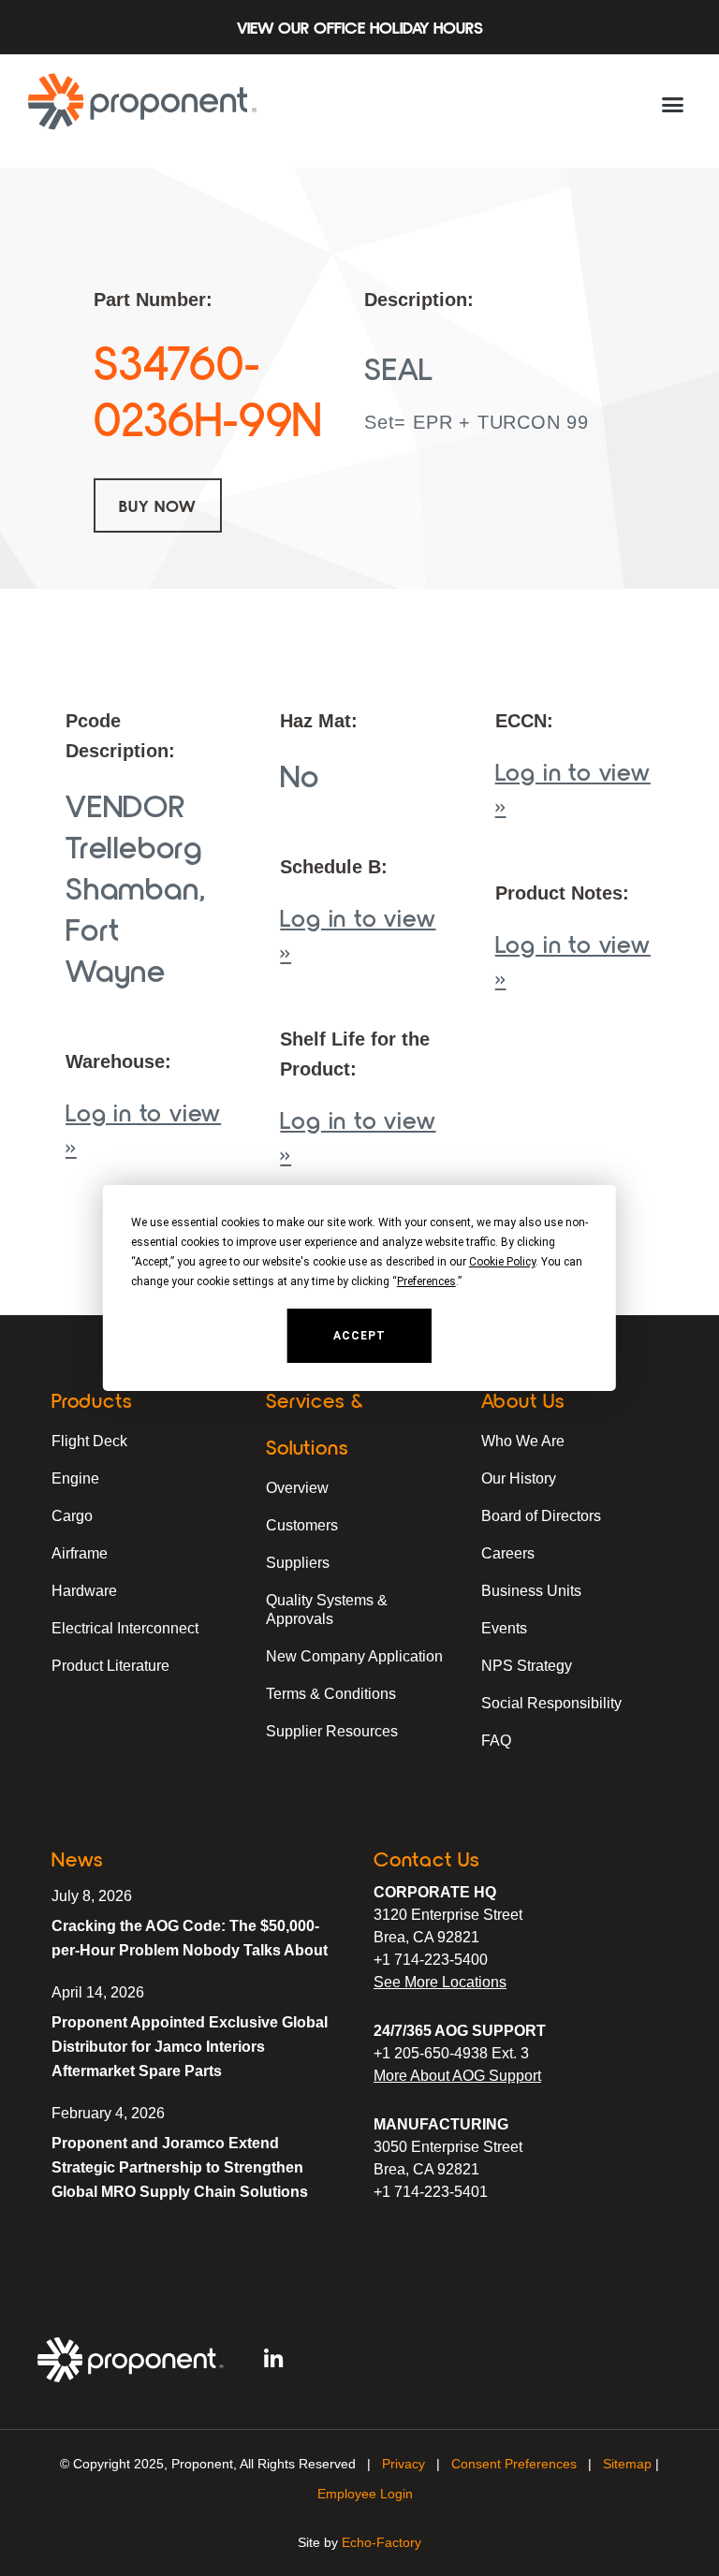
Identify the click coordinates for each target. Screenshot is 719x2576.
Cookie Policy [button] (502, 1262)
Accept (359, 1336)
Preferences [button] (426, 1281)
